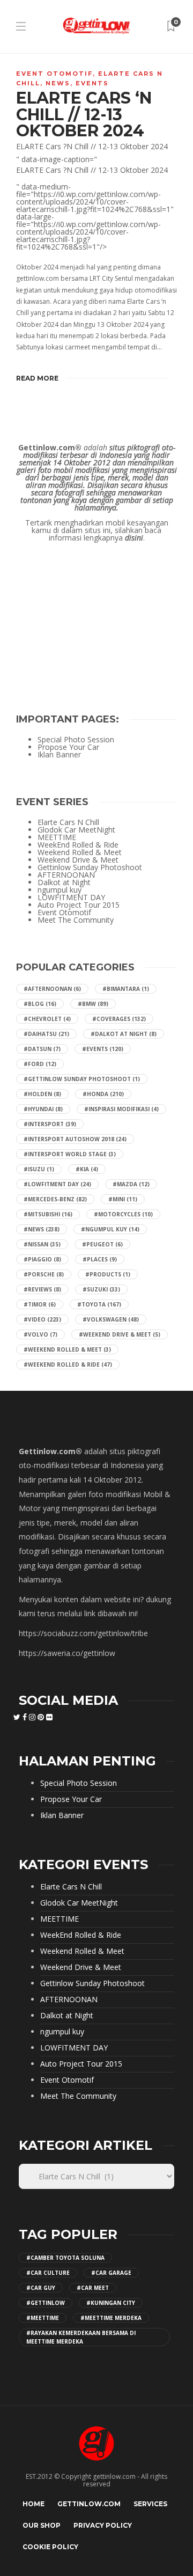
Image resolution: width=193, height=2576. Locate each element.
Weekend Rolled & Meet (80, 852)
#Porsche (44, 1274)
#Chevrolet (47, 1019)
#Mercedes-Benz (55, 1199)
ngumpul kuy (60, 890)
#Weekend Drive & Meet (120, 1334)
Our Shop (42, 2525)
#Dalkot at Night (124, 1034)
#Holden (42, 1094)
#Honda (103, 1094)
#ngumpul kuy (110, 1229)
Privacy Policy (103, 2525)
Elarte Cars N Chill (68, 822)
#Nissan (42, 1244)
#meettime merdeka (111, 2318)
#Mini (123, 1199)
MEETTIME (57, 837)
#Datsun (42, 1049)
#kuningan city (111, 2303)
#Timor (40, 1304)
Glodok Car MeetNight (76, 830)
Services (150, 2504)
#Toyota (99, 1304)
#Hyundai (43, 1109)
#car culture (48, 2273)
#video (42, 1319)
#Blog (40, 1004)
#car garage (111, 2273)
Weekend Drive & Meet (78, 860)
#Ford (40, 1064)
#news (42, 1229)
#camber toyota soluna (65, 2258)
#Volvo (40, 1334)
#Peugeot (102, 1244)
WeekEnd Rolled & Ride (78, 845)
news (58, 83)
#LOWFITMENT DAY (57, 1184)
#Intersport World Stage (70, 1154)
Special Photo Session (76, 740)
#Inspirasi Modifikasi (121, 1109)
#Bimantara (126, 989)
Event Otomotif (54, 74)
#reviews (42, 1289)
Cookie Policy (50, 2547)
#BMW (93, 1004)
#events (103, 1049)
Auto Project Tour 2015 (79, 905)
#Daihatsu (46, 1034)
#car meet (93, 2288)
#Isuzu (39, 1169)
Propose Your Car (68, 747)
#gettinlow (46, 2303)
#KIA (87, 1169)
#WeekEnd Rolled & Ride (68, 1364)
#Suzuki (101, 1289)
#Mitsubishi (48, 1214)
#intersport (50, 1124)
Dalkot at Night (64, 882)
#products (108, 1274)
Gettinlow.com (89, 2504)
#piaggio (42, 1259)
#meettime (43, 2318)
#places (100, 1259)
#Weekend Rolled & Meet (67, 1349)
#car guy (41, 2288)
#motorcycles (123, 1214)
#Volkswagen (111, 1319)
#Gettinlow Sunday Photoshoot (82, 1079)
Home (34, 2504)
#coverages (119, 1019)
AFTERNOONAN (66, 875)
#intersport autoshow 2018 (75, 1139)
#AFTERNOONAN (52, 989)
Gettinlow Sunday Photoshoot (90, 867)
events (92, 83)
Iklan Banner (59, 755)
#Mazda (131, 1184)
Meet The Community (76, 920)
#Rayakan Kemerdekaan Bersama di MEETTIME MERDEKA (81, 2337)
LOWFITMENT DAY (71, 897)
